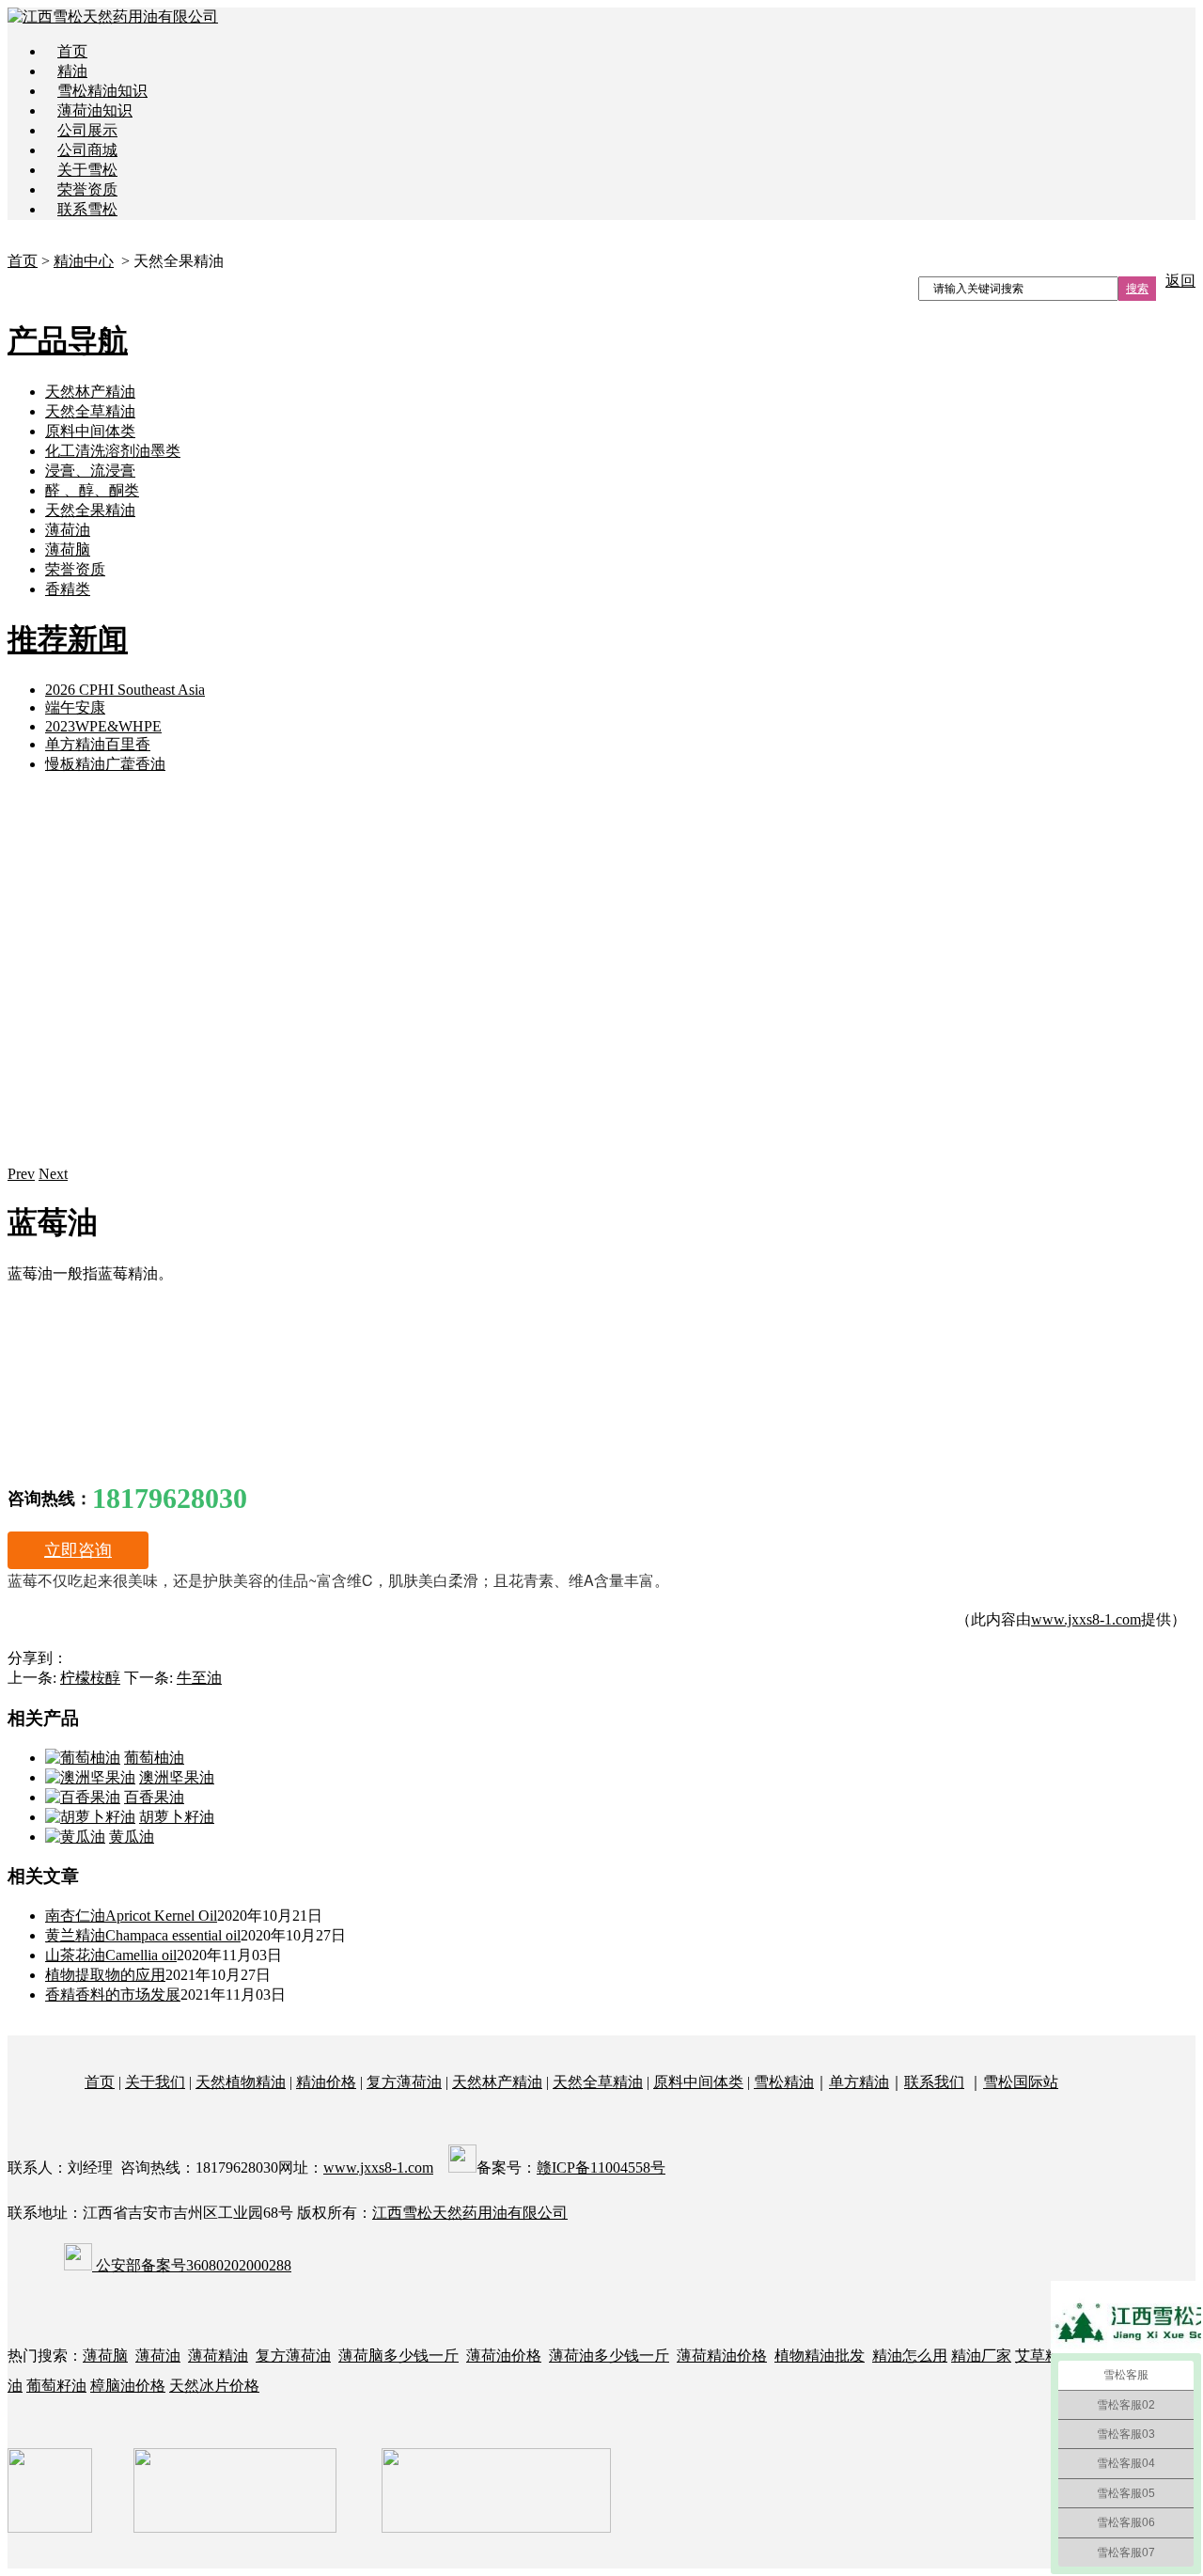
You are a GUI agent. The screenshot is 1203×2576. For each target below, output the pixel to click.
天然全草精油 (90, 411)
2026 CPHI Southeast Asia (125, 690)
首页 (72, 51)
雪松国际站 (1021, 2082)
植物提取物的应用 (105, 1975)
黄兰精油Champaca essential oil (143, 1935)
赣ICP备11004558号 (601, 2168)
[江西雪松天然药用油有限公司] (113, 16)
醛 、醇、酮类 (92, 490)
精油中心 (84, 261)
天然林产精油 (90, 392)
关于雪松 (87, 170)
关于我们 (155, 2082)
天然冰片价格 (214, 2386)
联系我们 (934, 2082)
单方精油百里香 (98, 744)
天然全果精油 (90, 510)
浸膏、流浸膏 (90, 471)
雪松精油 (784, 2082)
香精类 (68, 589)
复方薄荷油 (404, 2082)
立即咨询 (78, 1550)
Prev (21, 1174)
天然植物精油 (241, 2082)
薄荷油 (68, 530)
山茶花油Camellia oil (111, 1955)
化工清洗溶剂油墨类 (113, 451)
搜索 (1137, 289)
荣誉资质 (87, 189)
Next (53, 1174)
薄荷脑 (68, 550)
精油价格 (326, 2082)
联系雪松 (87, 209)
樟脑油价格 (128, 2386)
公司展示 (87, 130)
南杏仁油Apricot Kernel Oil (131, 1916)
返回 (1180, 281)
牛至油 (199, 1678)
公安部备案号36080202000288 (192, 2265)
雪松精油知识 (102, 91)
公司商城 (87, 150)
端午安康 (75, 707)
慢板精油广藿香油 (105, 764)
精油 (72, 71)
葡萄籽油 (56, 2386)
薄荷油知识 (95, 110)
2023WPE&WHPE (103, 726)
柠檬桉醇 (90, 1678)
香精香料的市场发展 (113, 1995)
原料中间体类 (90, 431)
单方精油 (859, 2082)
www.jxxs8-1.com (1086, 1619)
